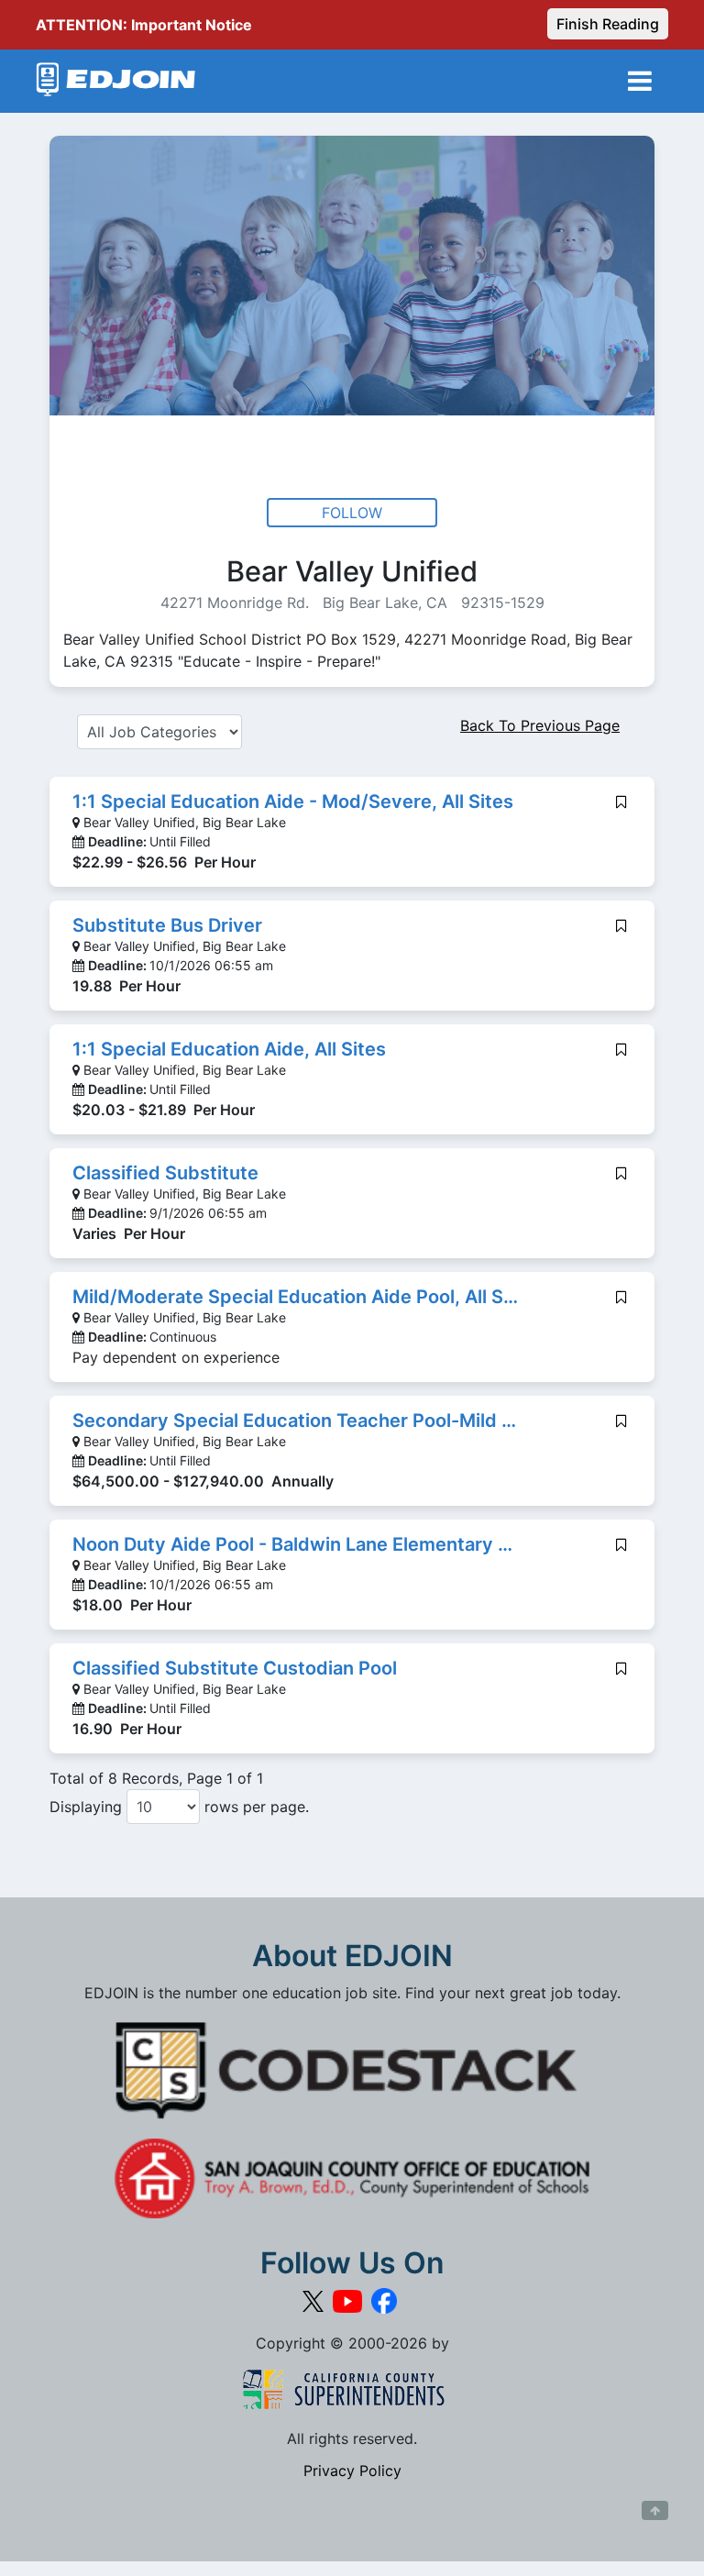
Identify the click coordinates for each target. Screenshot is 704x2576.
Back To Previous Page (540, 725)
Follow (352, 513)
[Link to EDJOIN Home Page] (116, 81)
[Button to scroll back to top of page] (655, 2511)
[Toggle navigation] (640, 81)
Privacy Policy (352, 2471)
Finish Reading (608, 24)
